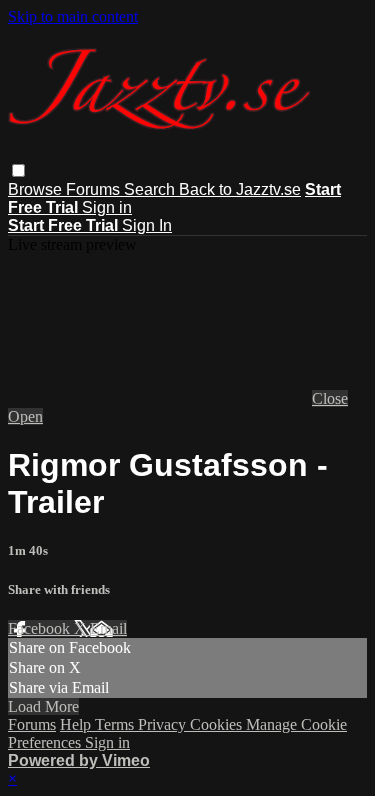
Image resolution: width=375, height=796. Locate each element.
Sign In (147, 225)
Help (77, 724)
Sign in (107, 207)
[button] (18, 170)
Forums (95, 189)
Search (151, 189)
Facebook (41, 628)
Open (25, 416)
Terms (116, 724)
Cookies (218, 724)
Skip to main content (73, 16)
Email (108, 628)
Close (330, 398)
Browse (37, 189)
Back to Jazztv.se (240, 189)
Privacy (164, 724)
